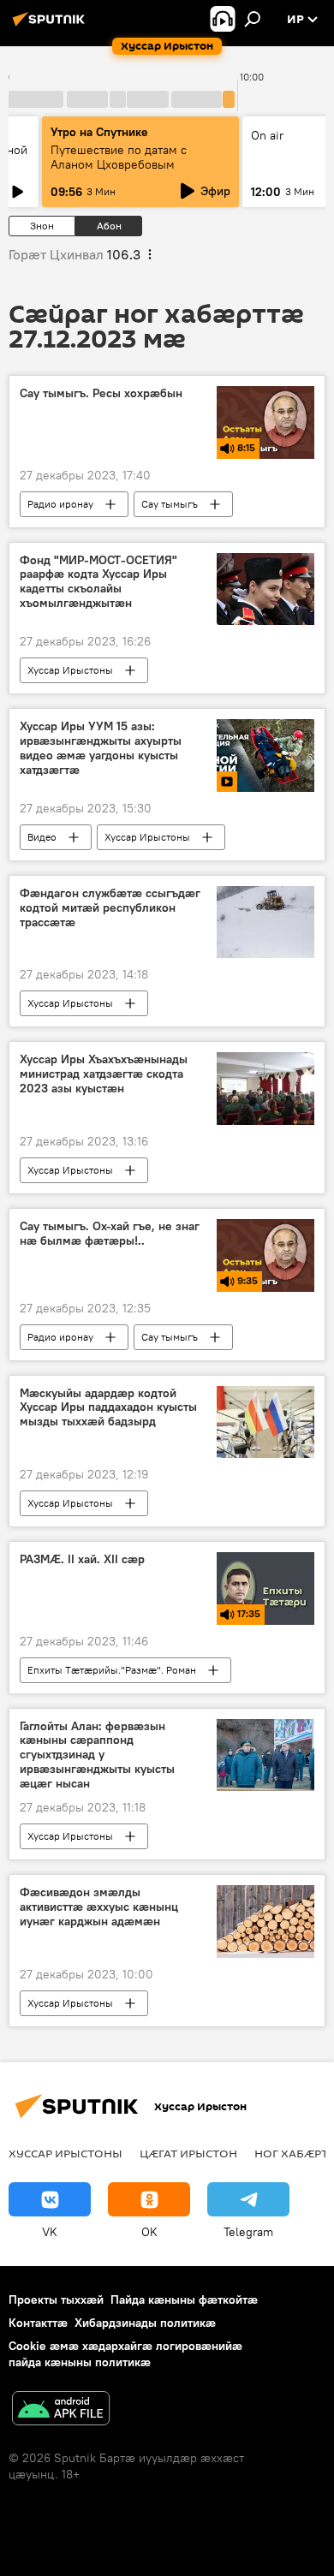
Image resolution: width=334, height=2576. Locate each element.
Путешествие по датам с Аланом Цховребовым (119, 157)
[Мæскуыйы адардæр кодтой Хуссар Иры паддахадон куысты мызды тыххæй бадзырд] (265, 1422)
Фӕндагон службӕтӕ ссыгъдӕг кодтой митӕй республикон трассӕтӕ (110, 908)
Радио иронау (60, 504)
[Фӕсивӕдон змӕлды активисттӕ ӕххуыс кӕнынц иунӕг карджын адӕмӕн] (265, 1922)
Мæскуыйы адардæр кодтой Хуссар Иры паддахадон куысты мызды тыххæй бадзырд (108, 1408)
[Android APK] (61, 2410)
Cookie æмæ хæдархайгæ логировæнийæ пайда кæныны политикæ (125, 2354)
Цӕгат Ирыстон (188, 2153)
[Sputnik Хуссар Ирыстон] (51, 26)
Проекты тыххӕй (56, 2299)
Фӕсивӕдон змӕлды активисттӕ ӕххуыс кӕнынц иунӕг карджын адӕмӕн (99, 1907)
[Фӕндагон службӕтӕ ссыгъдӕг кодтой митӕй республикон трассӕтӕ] (265, 922)
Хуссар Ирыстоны (70, 670)
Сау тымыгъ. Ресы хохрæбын (101, 393)
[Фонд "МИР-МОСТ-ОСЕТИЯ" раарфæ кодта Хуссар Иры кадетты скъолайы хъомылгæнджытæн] (265, 589)
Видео (42, 837)
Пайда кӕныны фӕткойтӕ (184, 2299)
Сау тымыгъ (170, 504)
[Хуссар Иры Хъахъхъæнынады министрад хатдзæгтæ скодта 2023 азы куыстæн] (265, 1088)
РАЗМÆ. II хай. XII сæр (82, 1559)
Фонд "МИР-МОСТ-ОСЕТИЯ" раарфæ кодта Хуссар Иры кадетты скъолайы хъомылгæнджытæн (98, 582)
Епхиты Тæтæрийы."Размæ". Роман (112, 1670)
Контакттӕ (38, 2323)
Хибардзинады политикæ (145, 2323)
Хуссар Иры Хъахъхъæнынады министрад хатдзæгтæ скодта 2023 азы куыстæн (104, 1074)
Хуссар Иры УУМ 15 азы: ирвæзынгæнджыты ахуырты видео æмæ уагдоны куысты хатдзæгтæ (101, 748)
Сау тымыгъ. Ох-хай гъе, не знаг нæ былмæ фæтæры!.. (110, 1234)
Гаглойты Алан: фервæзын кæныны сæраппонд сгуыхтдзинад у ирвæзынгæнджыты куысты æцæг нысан (97, 1755)
